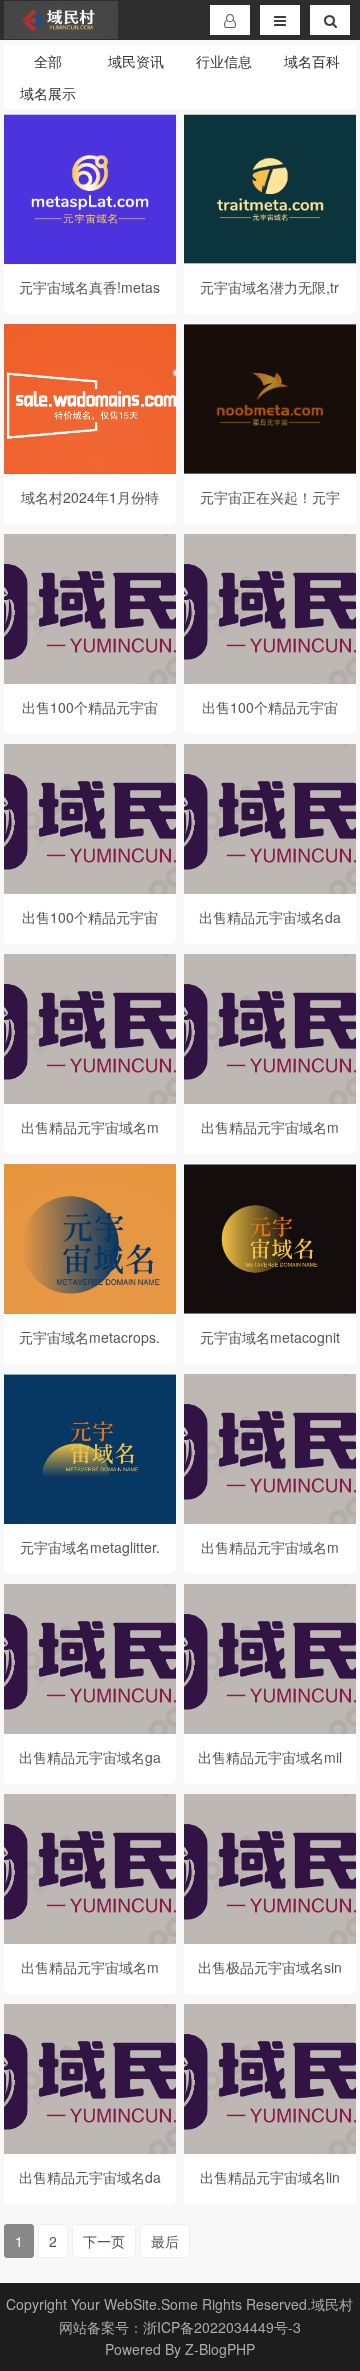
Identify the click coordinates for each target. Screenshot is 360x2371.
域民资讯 (136, 61)
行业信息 (224, 61)
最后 (165, 2241)
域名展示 (48, 93)
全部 (48, 61)
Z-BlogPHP (220, 2349)
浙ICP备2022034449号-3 (222, 2327)
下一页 (104, 2241)
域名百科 (312, 61)
